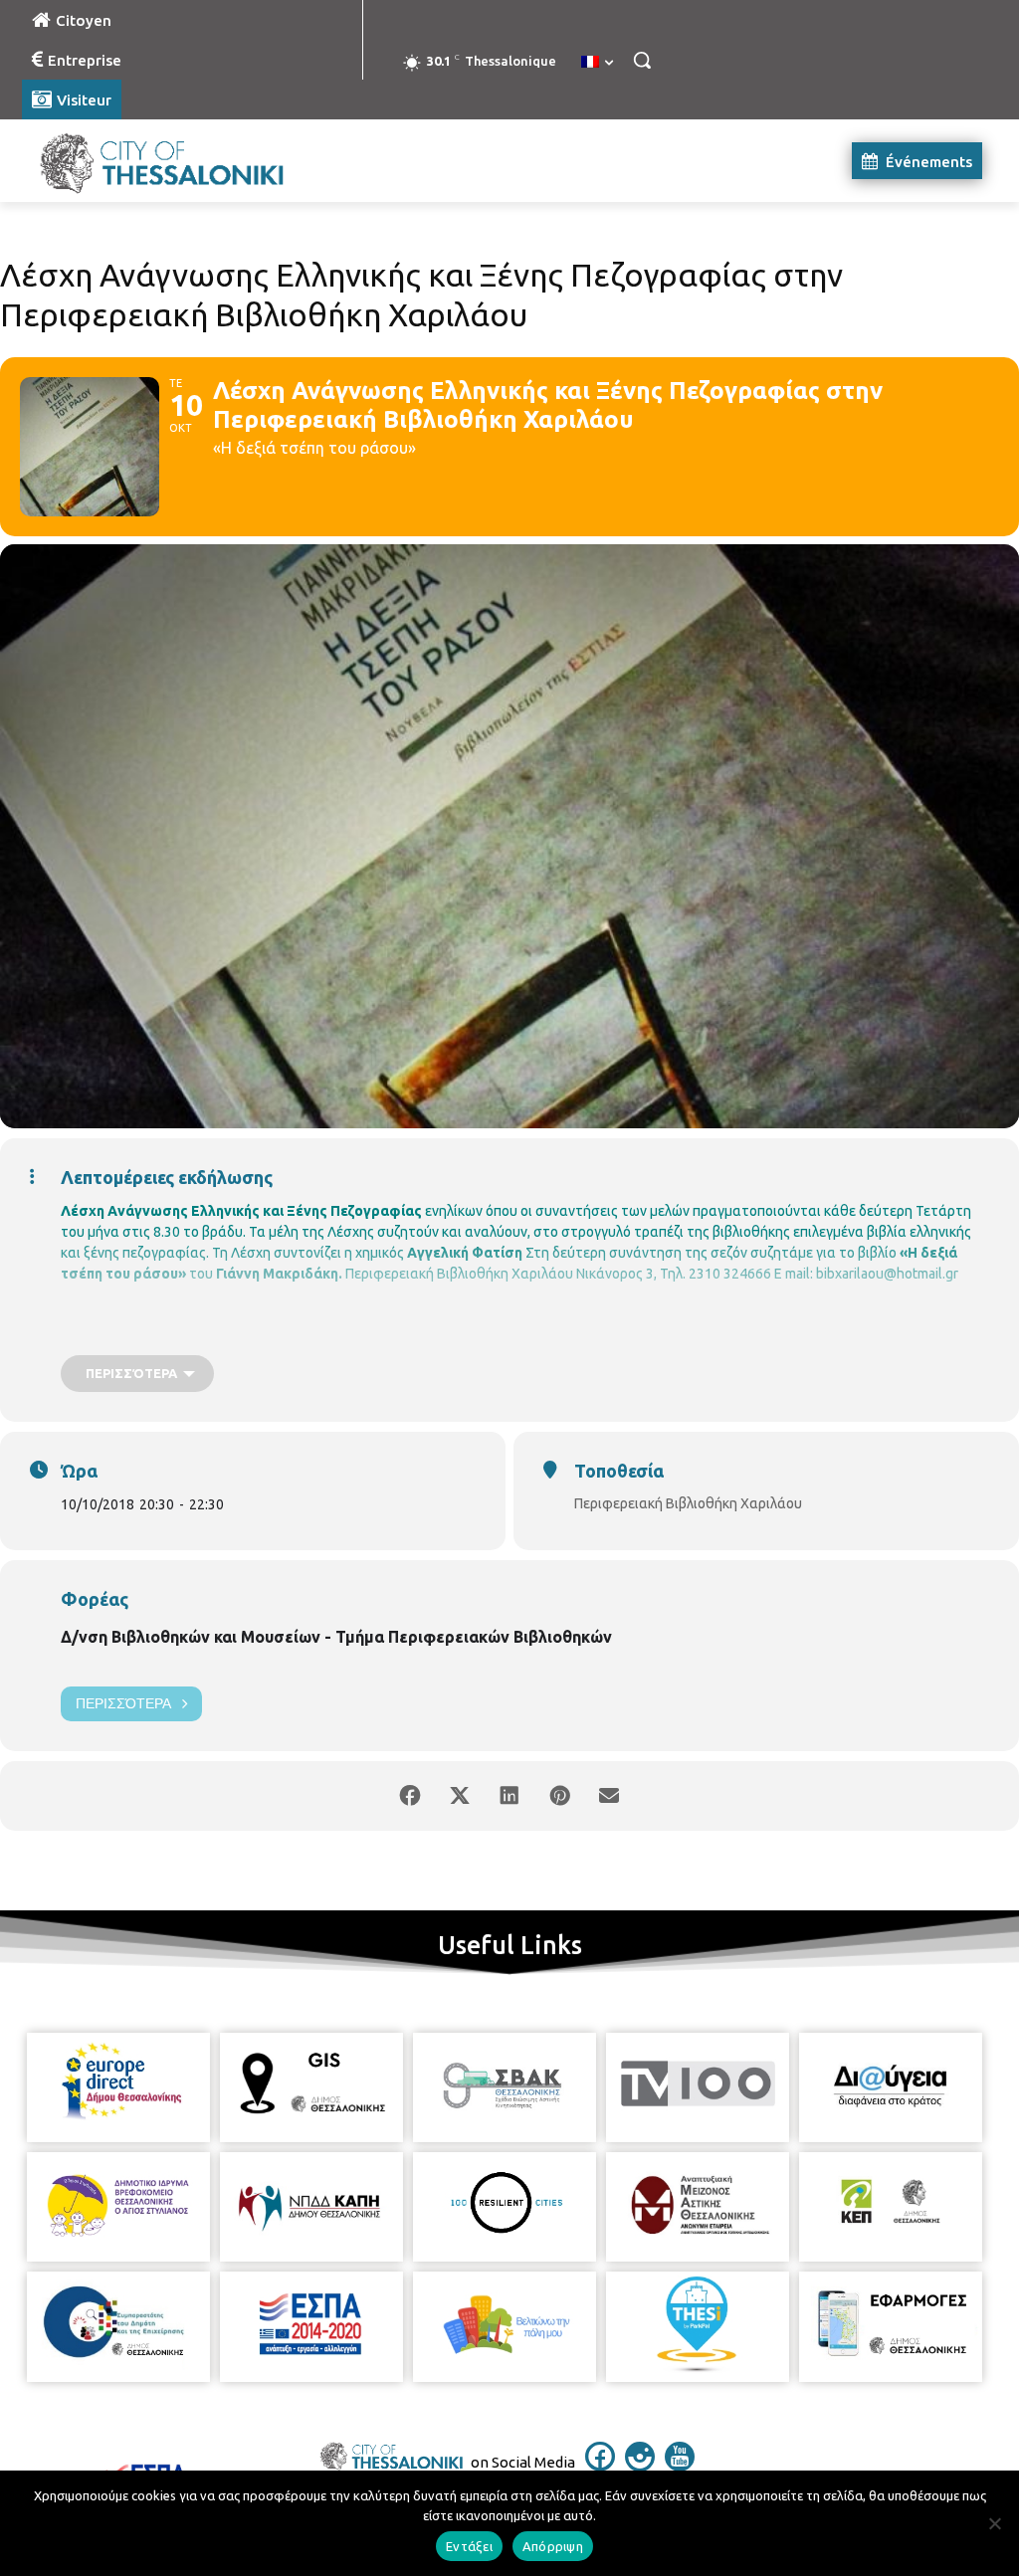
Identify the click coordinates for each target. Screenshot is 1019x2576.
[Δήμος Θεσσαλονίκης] (139, 161)
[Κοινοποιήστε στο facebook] (410, 1796)
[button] (642, 60)
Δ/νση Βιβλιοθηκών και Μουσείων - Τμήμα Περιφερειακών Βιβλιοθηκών (336, 1637)
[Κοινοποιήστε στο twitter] (460, 1796)
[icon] (600, 2466)
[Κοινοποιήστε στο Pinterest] (559, 1796)
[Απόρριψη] (994, 2523)
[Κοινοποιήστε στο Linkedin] (509, 1796)
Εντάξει (469, 2546)
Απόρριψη (553, 2546)
